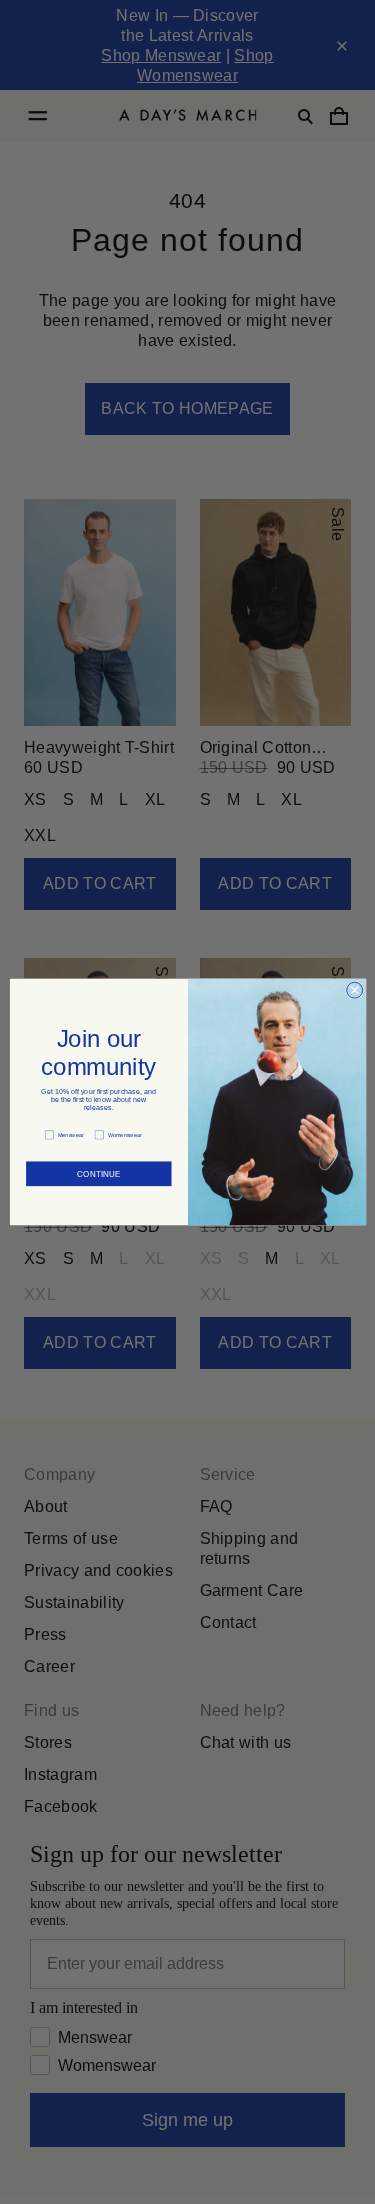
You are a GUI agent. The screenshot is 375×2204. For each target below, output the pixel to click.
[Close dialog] (354, 990)
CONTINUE (98, 1169)
